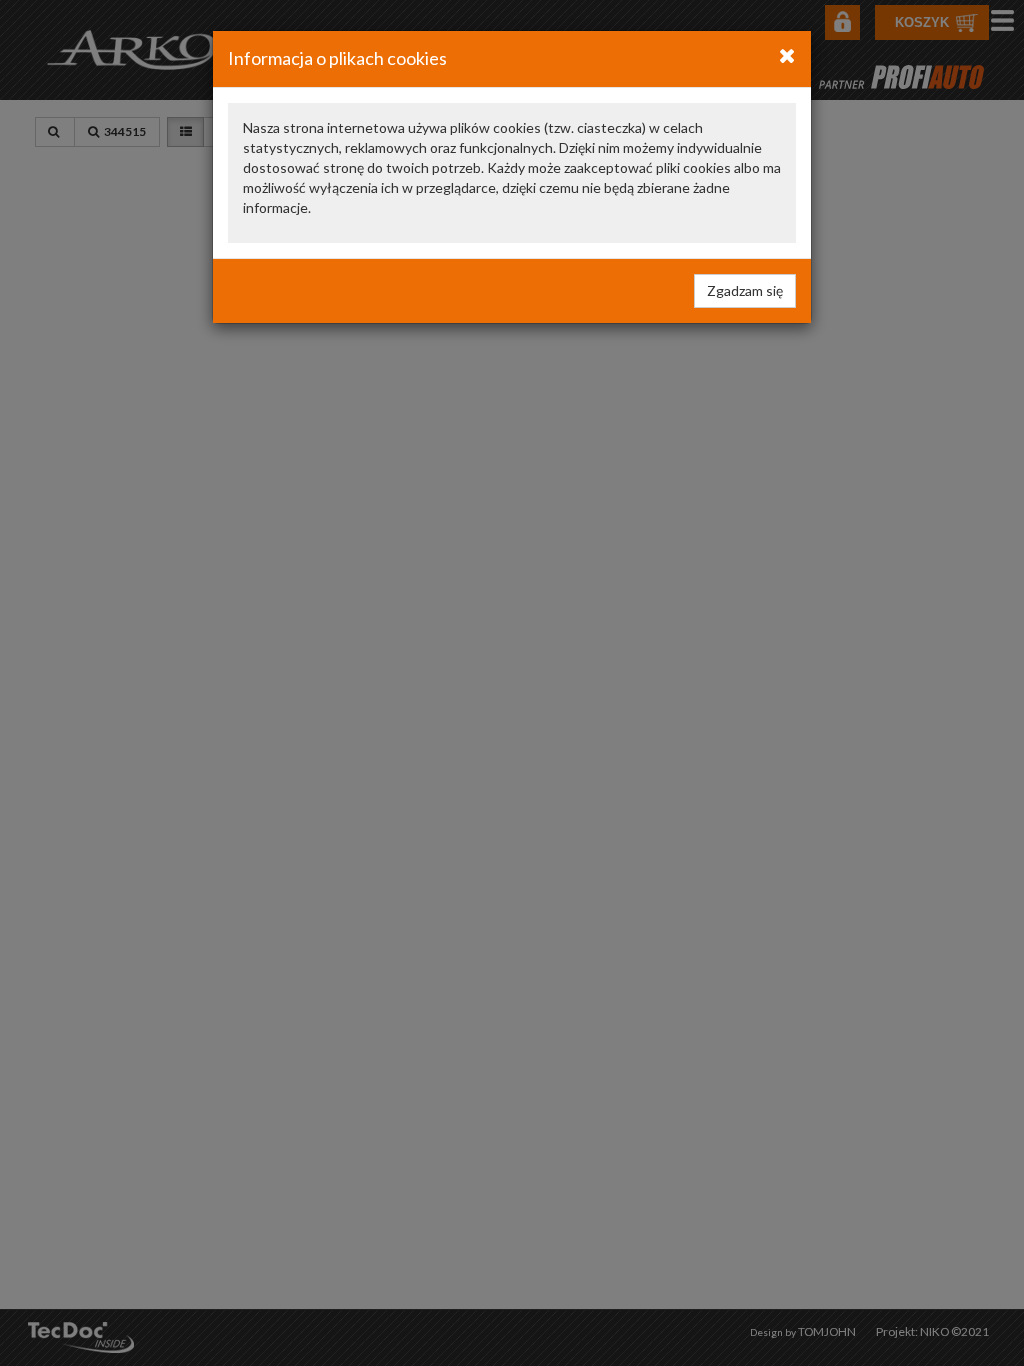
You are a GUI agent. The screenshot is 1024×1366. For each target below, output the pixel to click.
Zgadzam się (745, 290)
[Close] (787, 55)
